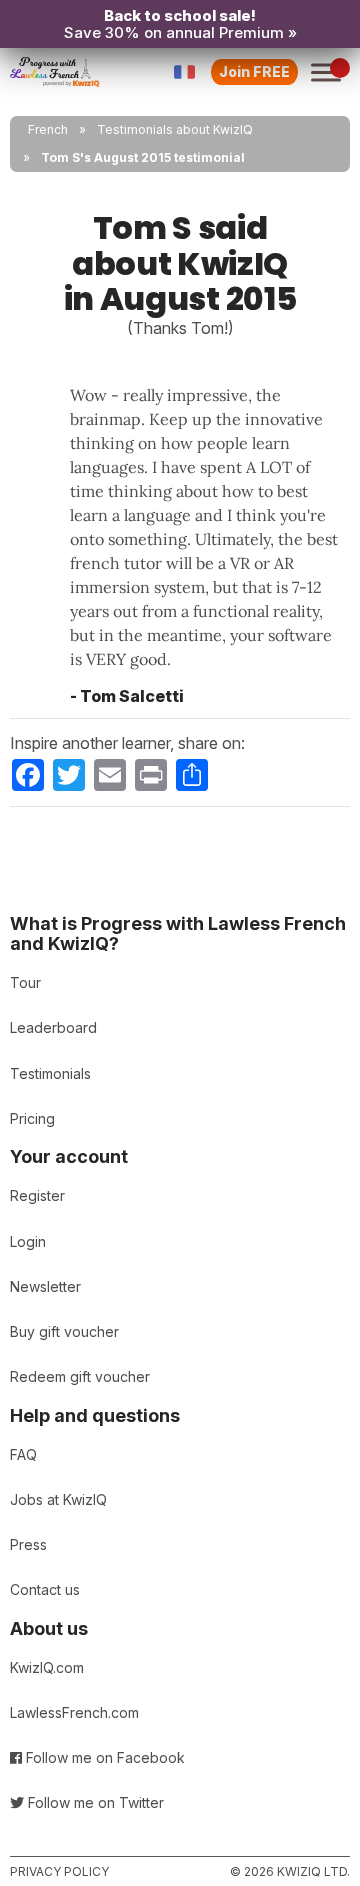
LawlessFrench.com (74, 1712)
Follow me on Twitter (94, 1802)
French (48, 129)
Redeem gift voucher (80, 1376)
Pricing (32, 1118)
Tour (25, 982)
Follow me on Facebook (103, 1757)
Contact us (45, 1589)
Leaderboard (53, 1027)
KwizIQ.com (47, 1667)
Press (28, 1544)
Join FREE (254, 71)
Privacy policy (59, 1871)
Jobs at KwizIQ (58, 1499)
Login (28, 1241)
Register (37, 1195)
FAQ (23, 1454)
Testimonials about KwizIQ (175, 129)
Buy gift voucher (64, 1331)
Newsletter (45, 1286)
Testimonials (50, 1073)
